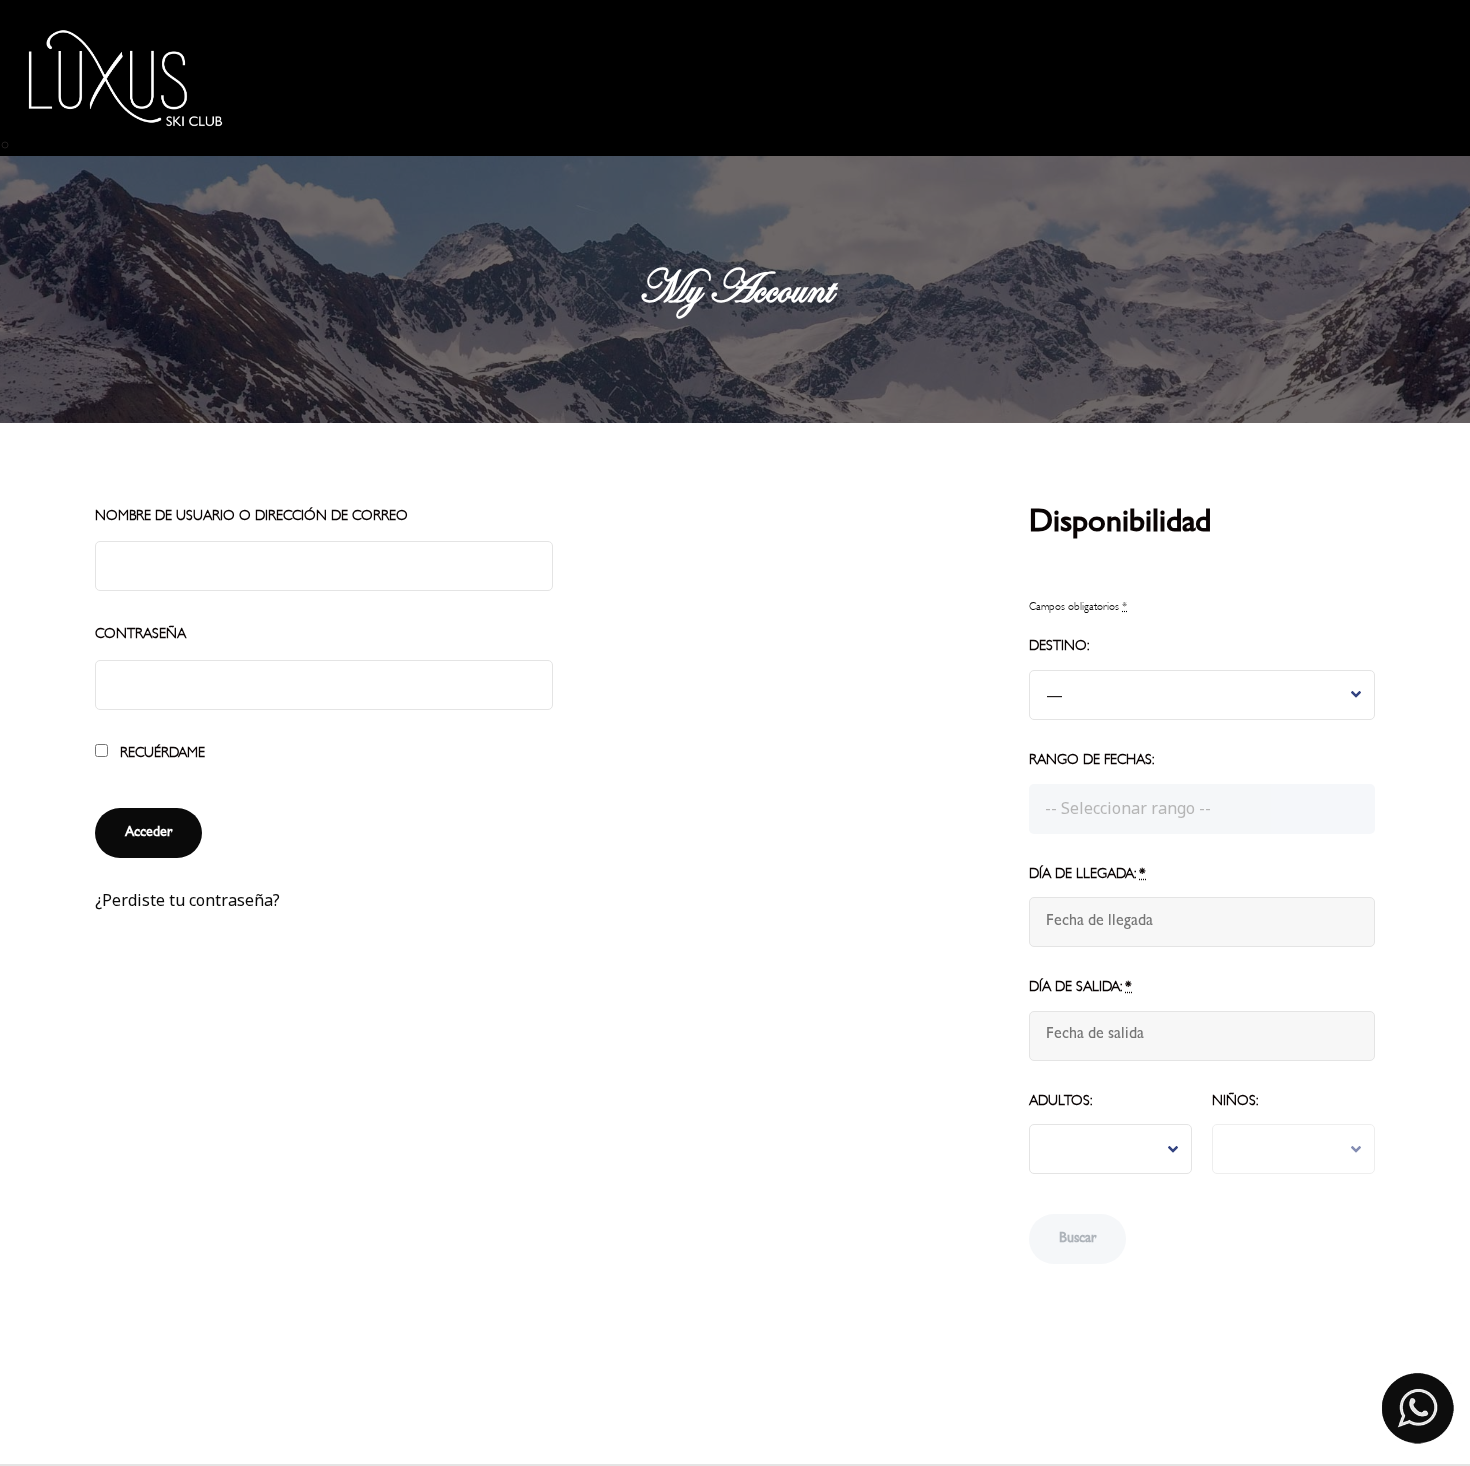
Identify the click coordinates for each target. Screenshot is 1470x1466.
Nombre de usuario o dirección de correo (251, 515)
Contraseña (140, 633)
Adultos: (1060, 1100)
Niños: (1235, 1100)
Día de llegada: (1087, 873)
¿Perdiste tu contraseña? (187, 900)
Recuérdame (160, 752)
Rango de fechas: (1091, 759)
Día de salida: (1080, 986)
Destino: (1059, 645)
